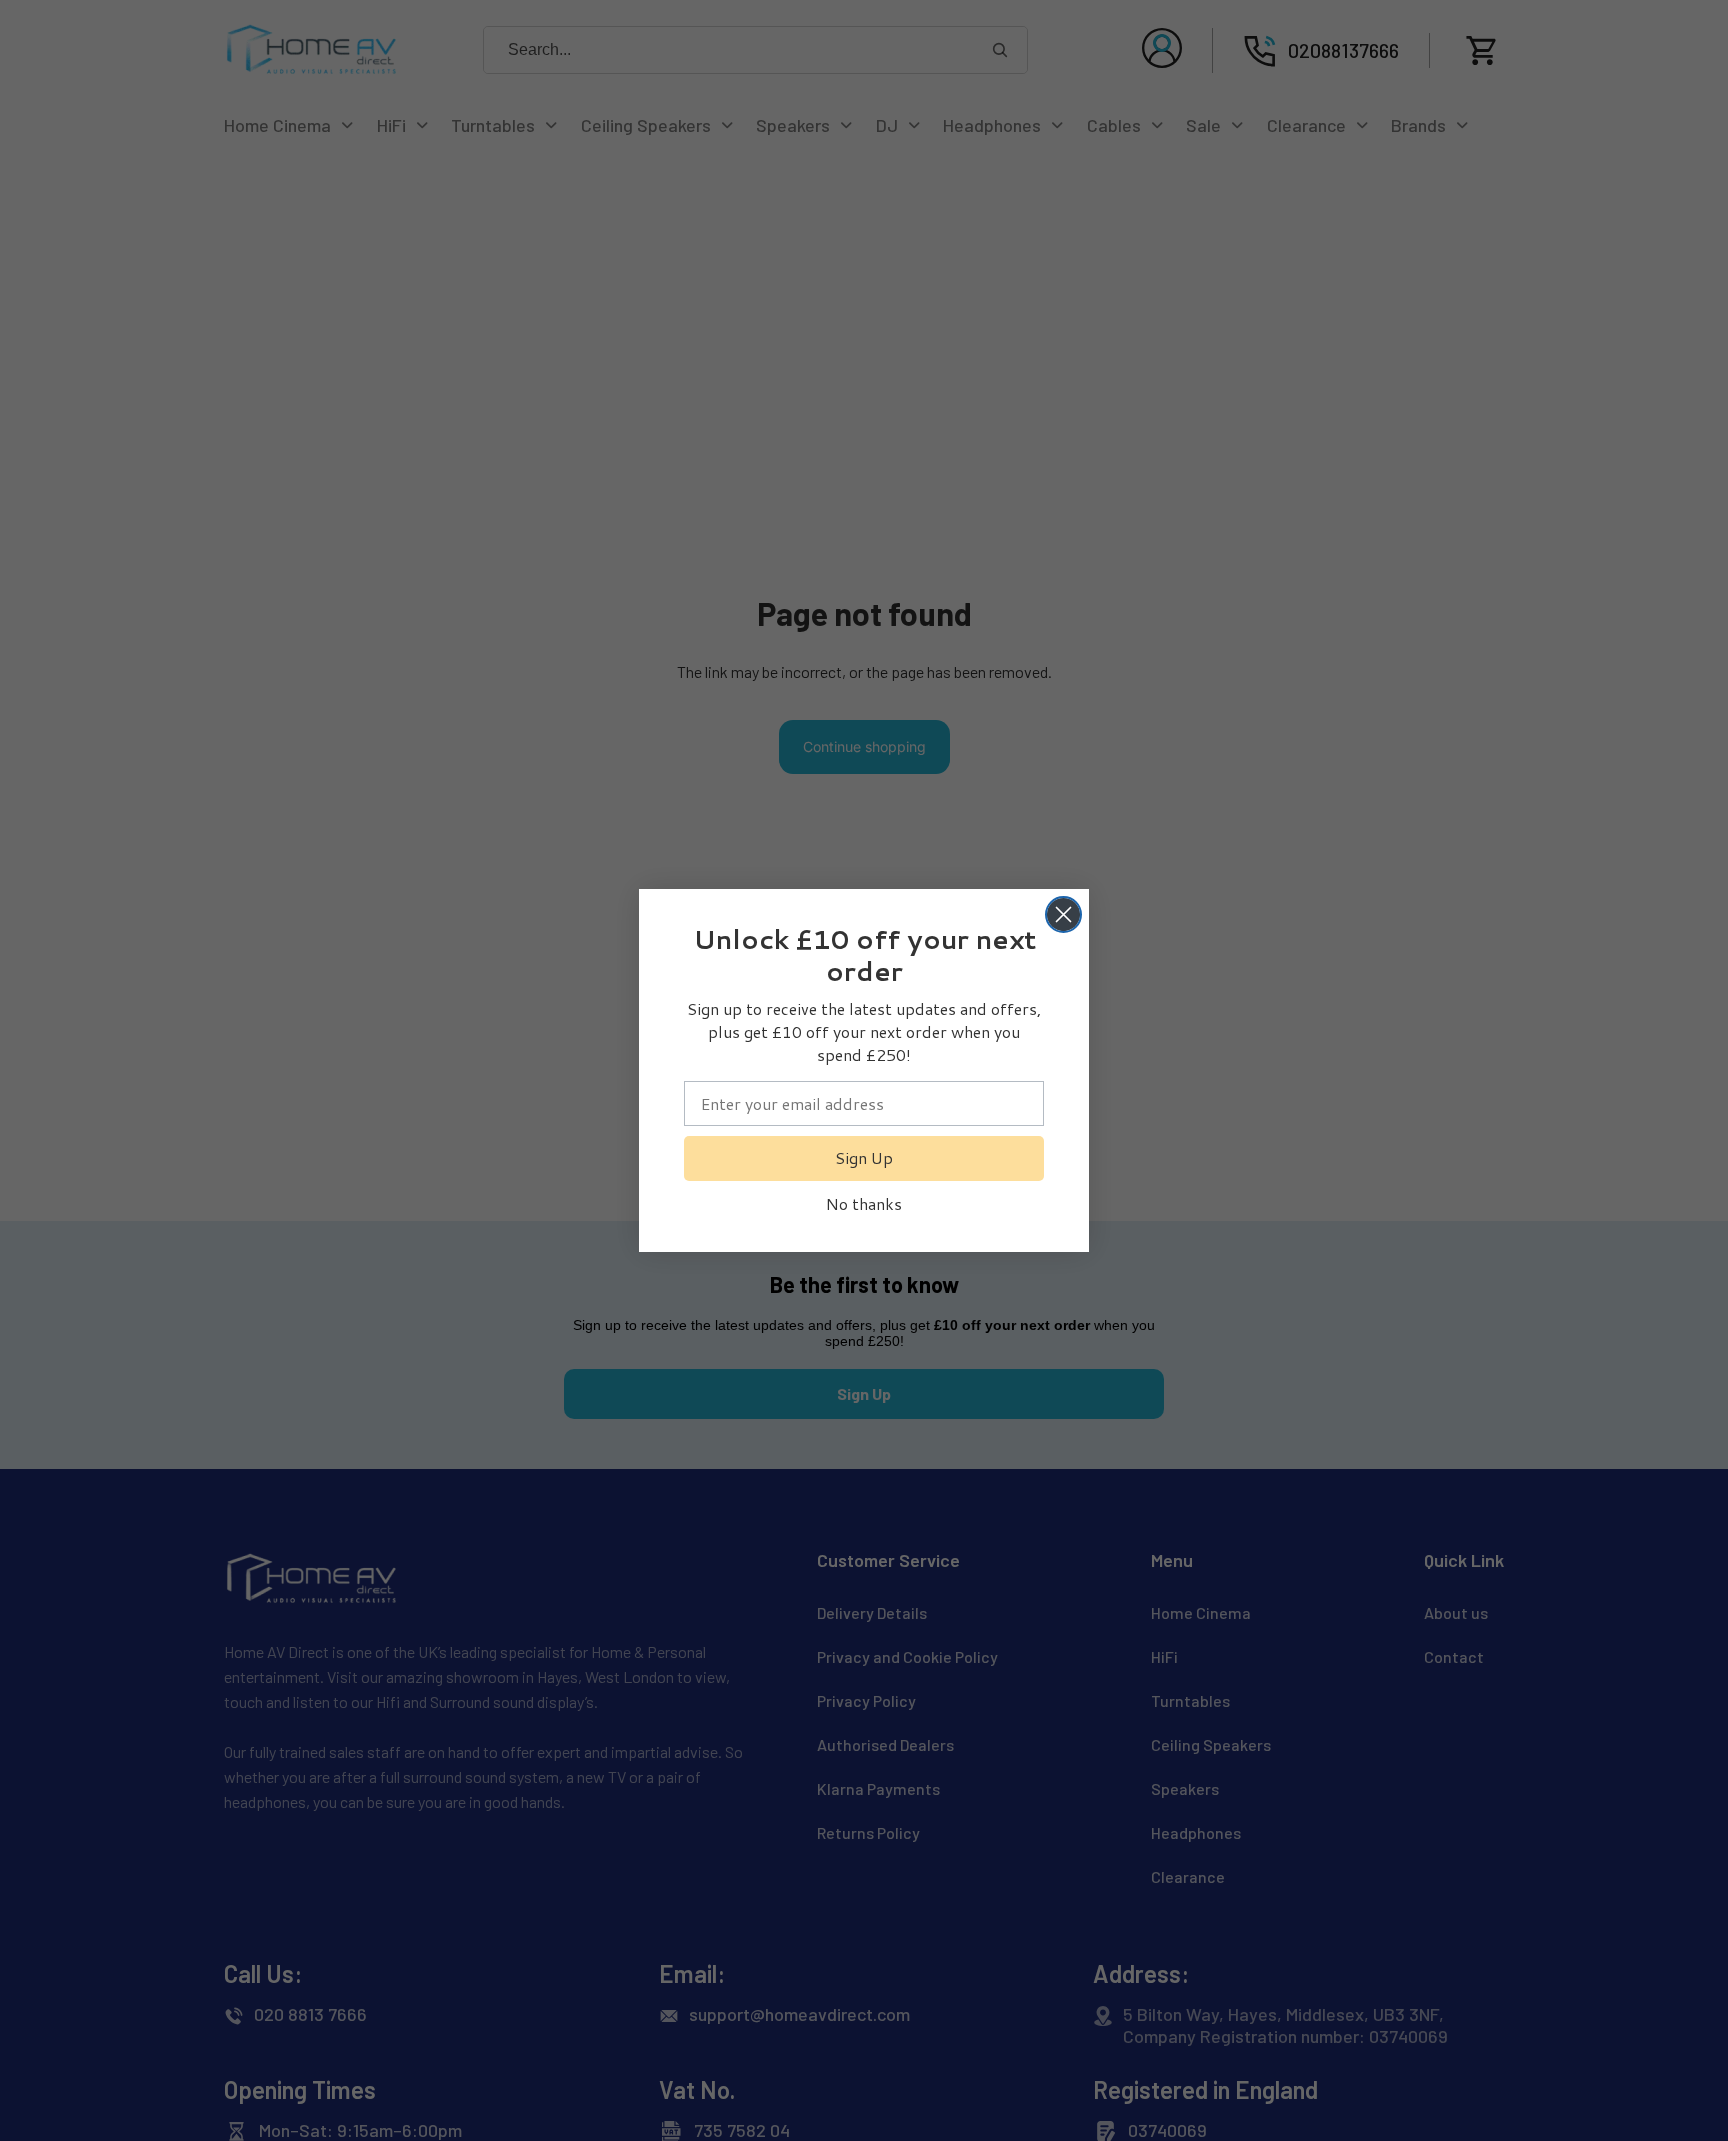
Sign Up (864, 1157)
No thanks (864, 1203)
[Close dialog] (1063, 914)
